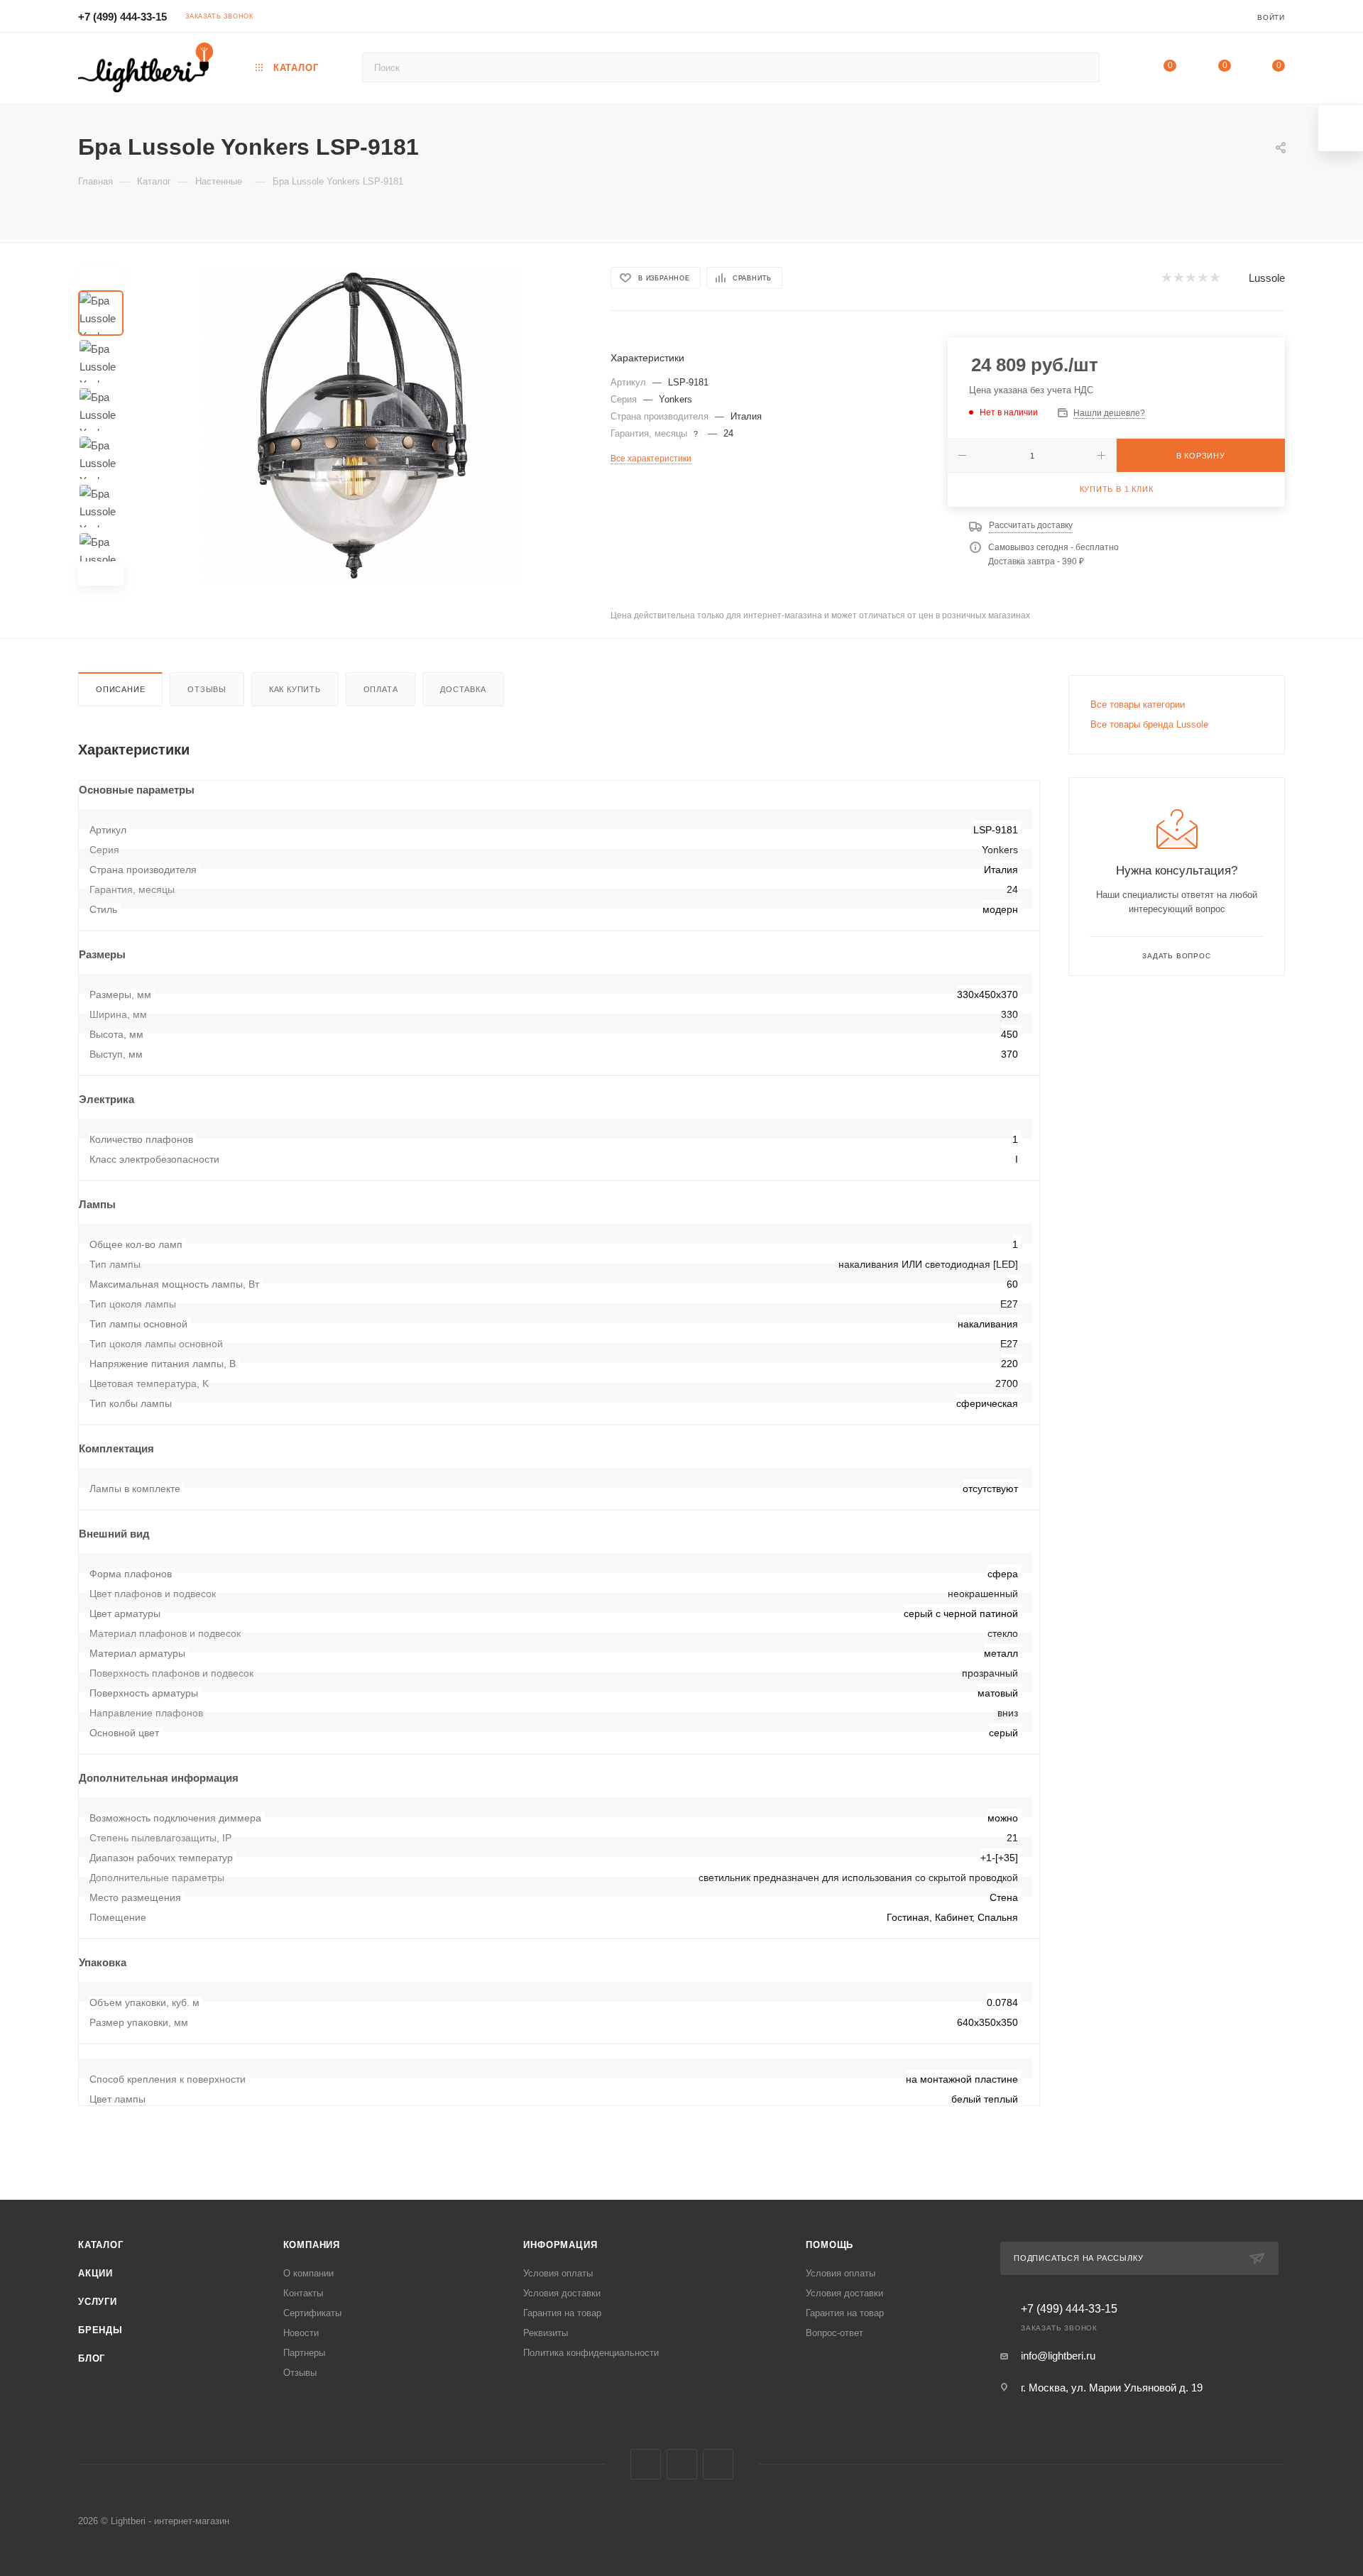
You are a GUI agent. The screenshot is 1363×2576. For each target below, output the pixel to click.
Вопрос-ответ (834, 2333)
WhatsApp (718, 2464)
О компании (308, 2273)
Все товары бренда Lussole (1149, 724)
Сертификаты (312, 2313)
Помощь (830, 2245)
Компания (312, 2245)
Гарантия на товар (562, 2313)
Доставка (463, 689)
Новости (301, 2333)
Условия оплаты (558, 2273)
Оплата (381, 689)
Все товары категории (1138, 705)
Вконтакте (646, 2464)
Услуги (98, 2302)
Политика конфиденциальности (591, 2353)
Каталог (101, 2245)
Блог (92, 2358)
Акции (95, 2273)
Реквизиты (546, 2333)
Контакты (303, 2293)
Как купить (295, 689)
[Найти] (1082, 67)
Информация (560, 2245)
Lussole (1267, 278)
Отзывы (207, 689)
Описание (120, 689)
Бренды (100, 2330)
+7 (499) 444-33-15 (122, 17)
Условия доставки (562, 2293)
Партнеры (304, 2353)
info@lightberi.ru (1058, 2356)
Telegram (682, 2464)
